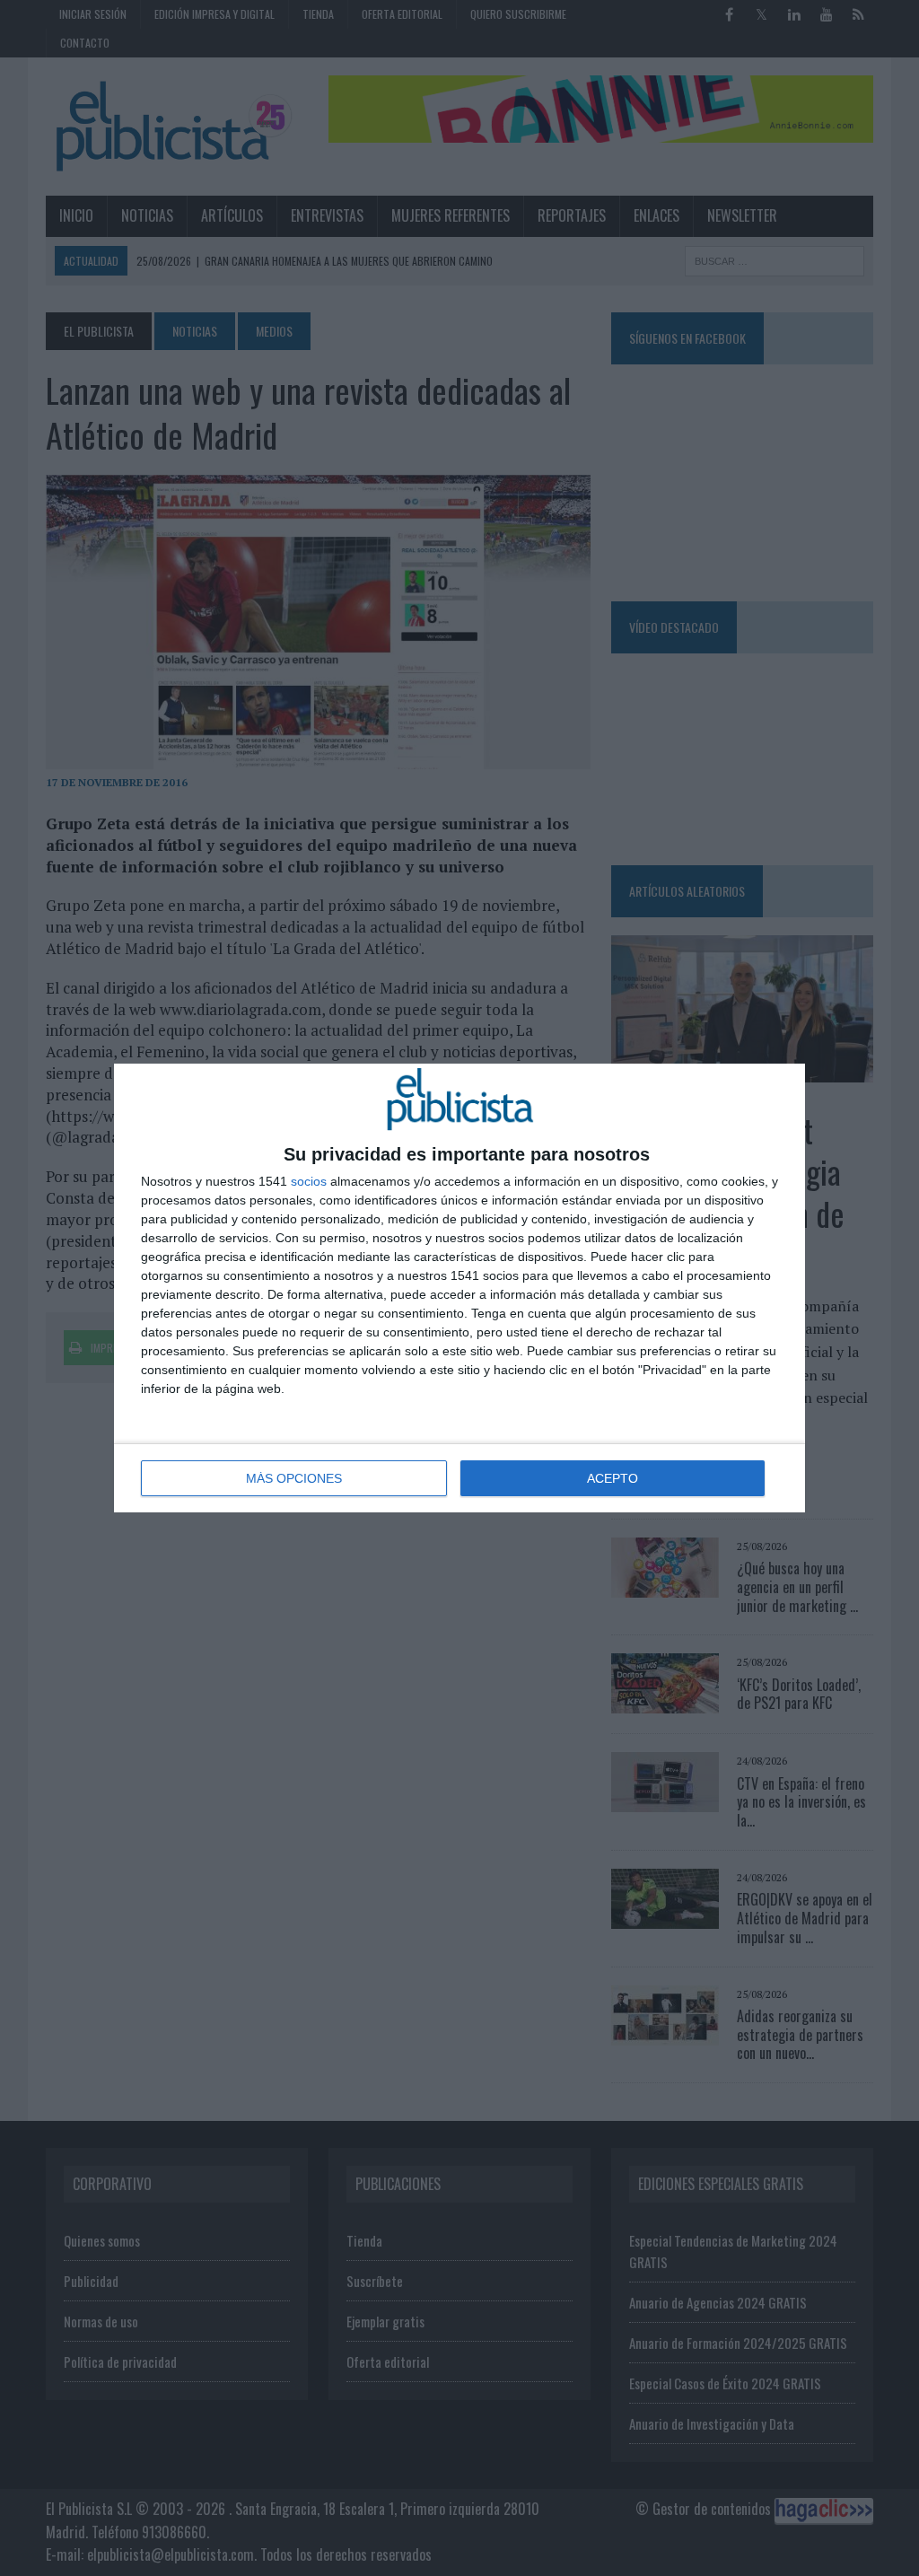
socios (309, 1181)
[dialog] (459, 1288)
